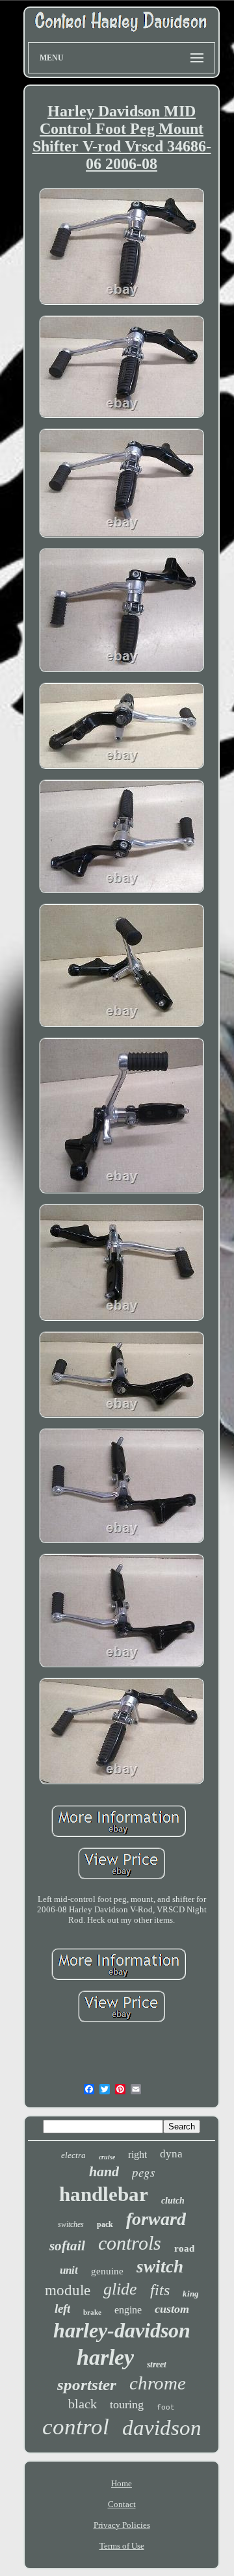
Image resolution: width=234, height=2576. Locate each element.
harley (105, 2357)
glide (120, 2289)
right (137, 2154)
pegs (143, 2172)
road (184, 2248)
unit (69, 2270)
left (62, 2309)
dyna (171, 2154)
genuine (107, 2271)
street (157, 2364)
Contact (122, 2504)
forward (156, 2219)
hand (104, 2171)
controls (130, 2243)
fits (160, 2290)
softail (67, 2246)
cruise (107, 2157)
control (76, 2427)
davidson (162, 2428)
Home (122, 2483)
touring (127, 2404)
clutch (173, 2201)
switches (71, 2224)
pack (105, 2224)
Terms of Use (122, 2546)
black (83, 2404)
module (68, 2290)
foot (166, 2408)
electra (73, 2155)
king (191, 2294)
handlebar (104, 2194)
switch (160, 2267)
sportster (87, 2385)
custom (172, 2309)
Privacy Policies (122, 2525)
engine (128, 2310)
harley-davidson (122, 2330)
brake (92, 2312)
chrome (158, 2383)
